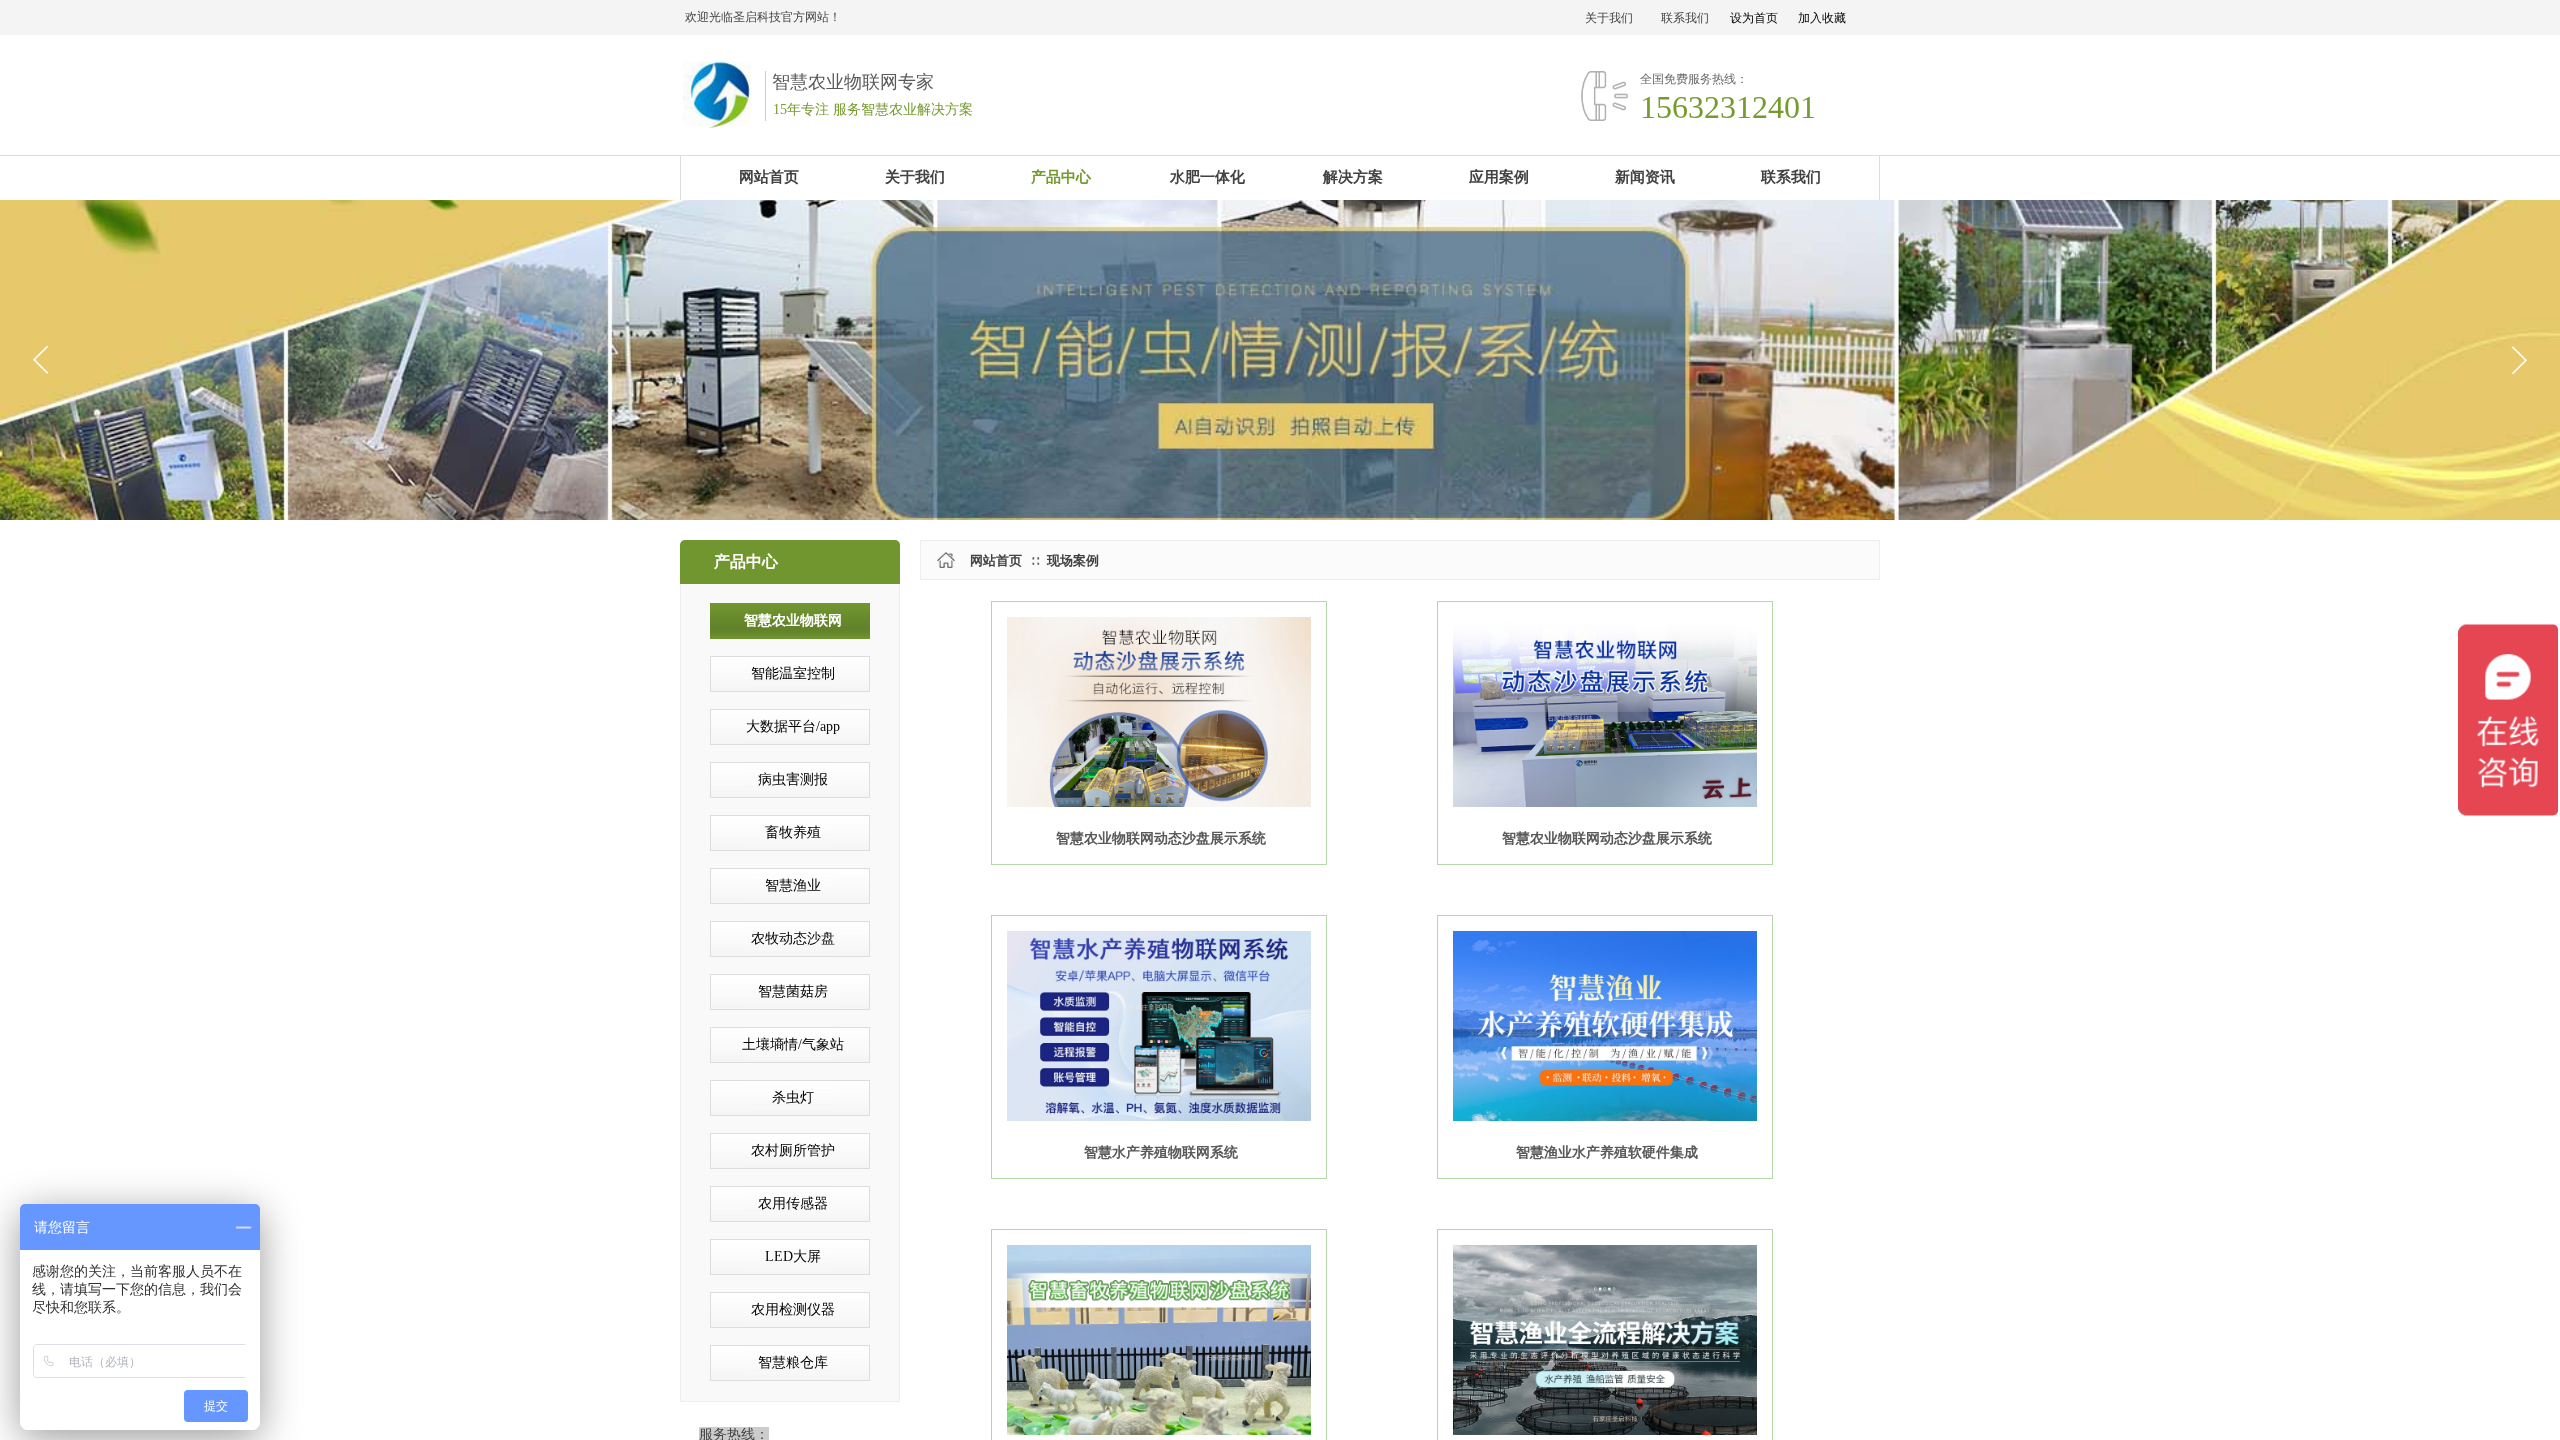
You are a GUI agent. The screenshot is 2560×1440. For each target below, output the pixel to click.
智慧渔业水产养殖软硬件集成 (1607, 1152)
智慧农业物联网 (793, 620)
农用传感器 (793, 1203)
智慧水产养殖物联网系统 (1161, 1152)
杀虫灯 (793, 1097)
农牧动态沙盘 (793, 938)
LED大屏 (793, 1256)
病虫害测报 (793, 779)
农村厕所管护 (793, 1150)
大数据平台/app (793, 726)
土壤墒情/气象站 (793, 1044)
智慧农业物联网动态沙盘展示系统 (1161, 838)
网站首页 (996, 560)
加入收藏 (1822, 18)
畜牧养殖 (793, 832)
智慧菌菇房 (793, 991)
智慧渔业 (793, 885)
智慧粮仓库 (793, 1362)
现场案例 (1073, 560)
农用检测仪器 (793, 1309)
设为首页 (1754, 18)
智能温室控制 (793, 673)
